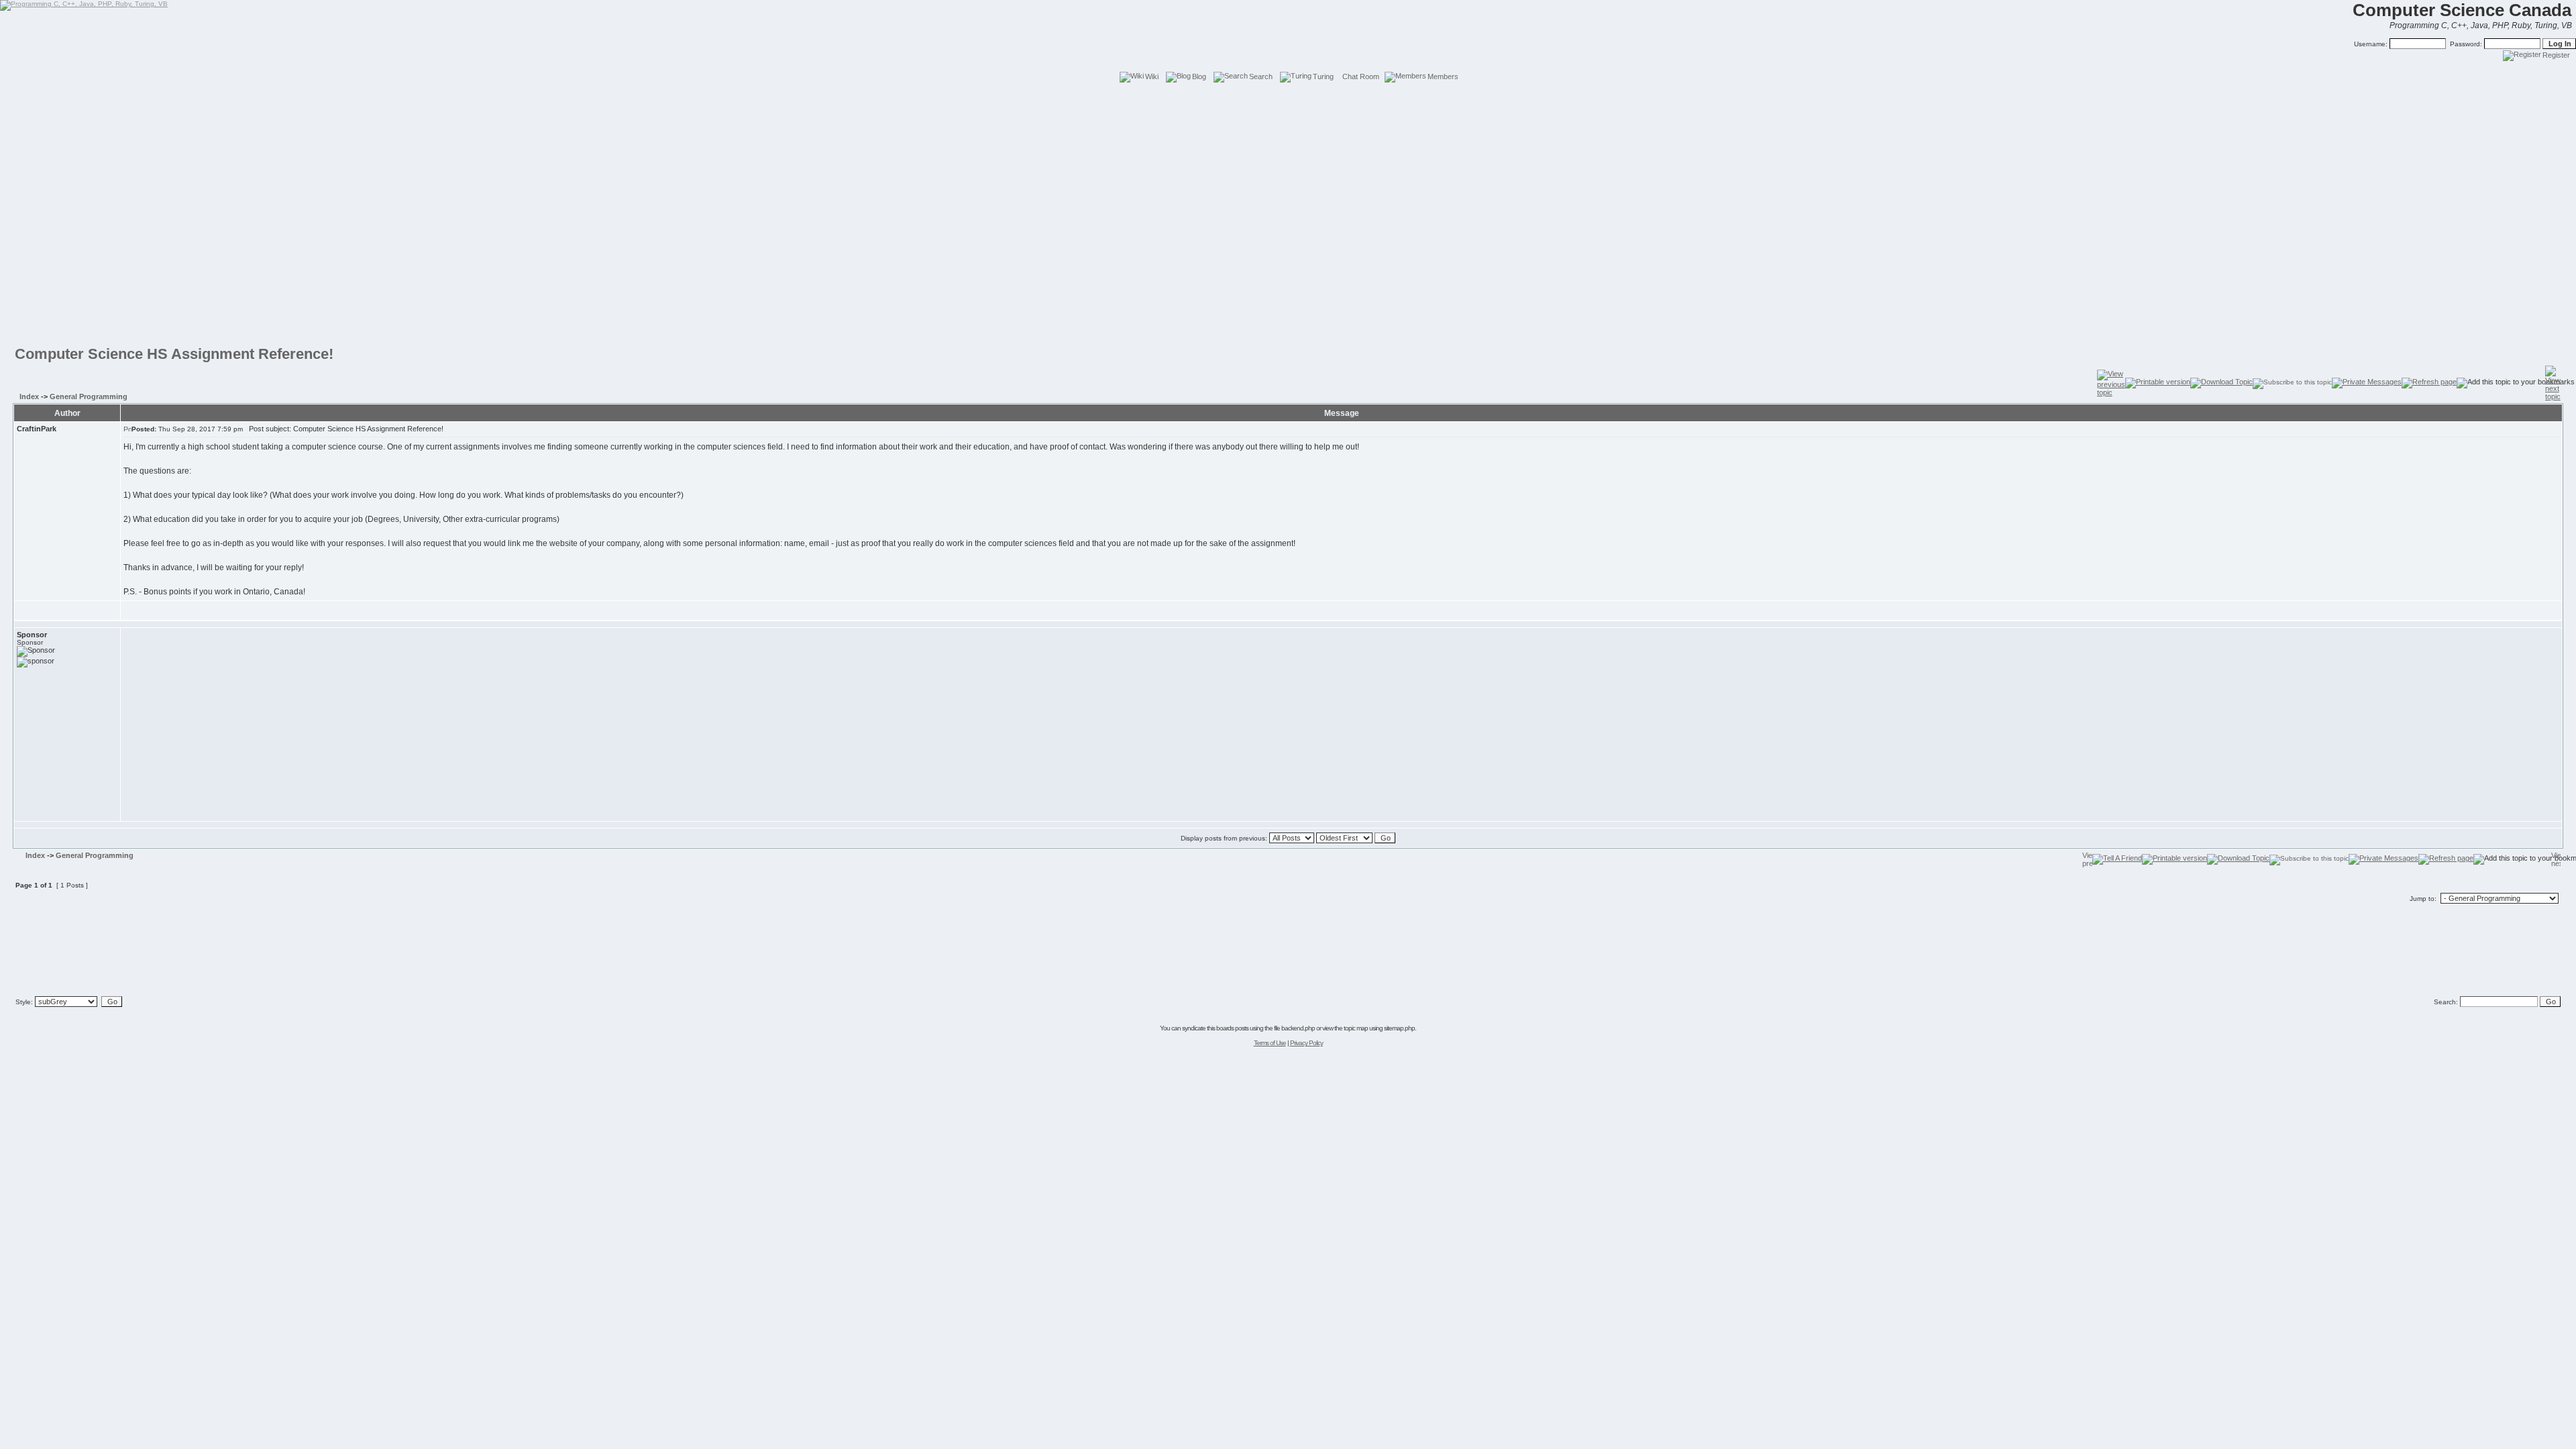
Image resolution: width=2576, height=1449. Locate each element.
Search (1261, 76)
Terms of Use (1270, 1043)
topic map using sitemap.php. (1380, 1028)
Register (2556, 55)
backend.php (1298, 1028)
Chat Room (1361, 76)
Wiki (1152, 76)
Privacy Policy (1306, 1043)
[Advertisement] (1288, 114)
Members (1443, 76)
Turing (1323, 76)
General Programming (89, 396)
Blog (1199, 76)
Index (29, 396)
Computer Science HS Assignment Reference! (174, 354)
